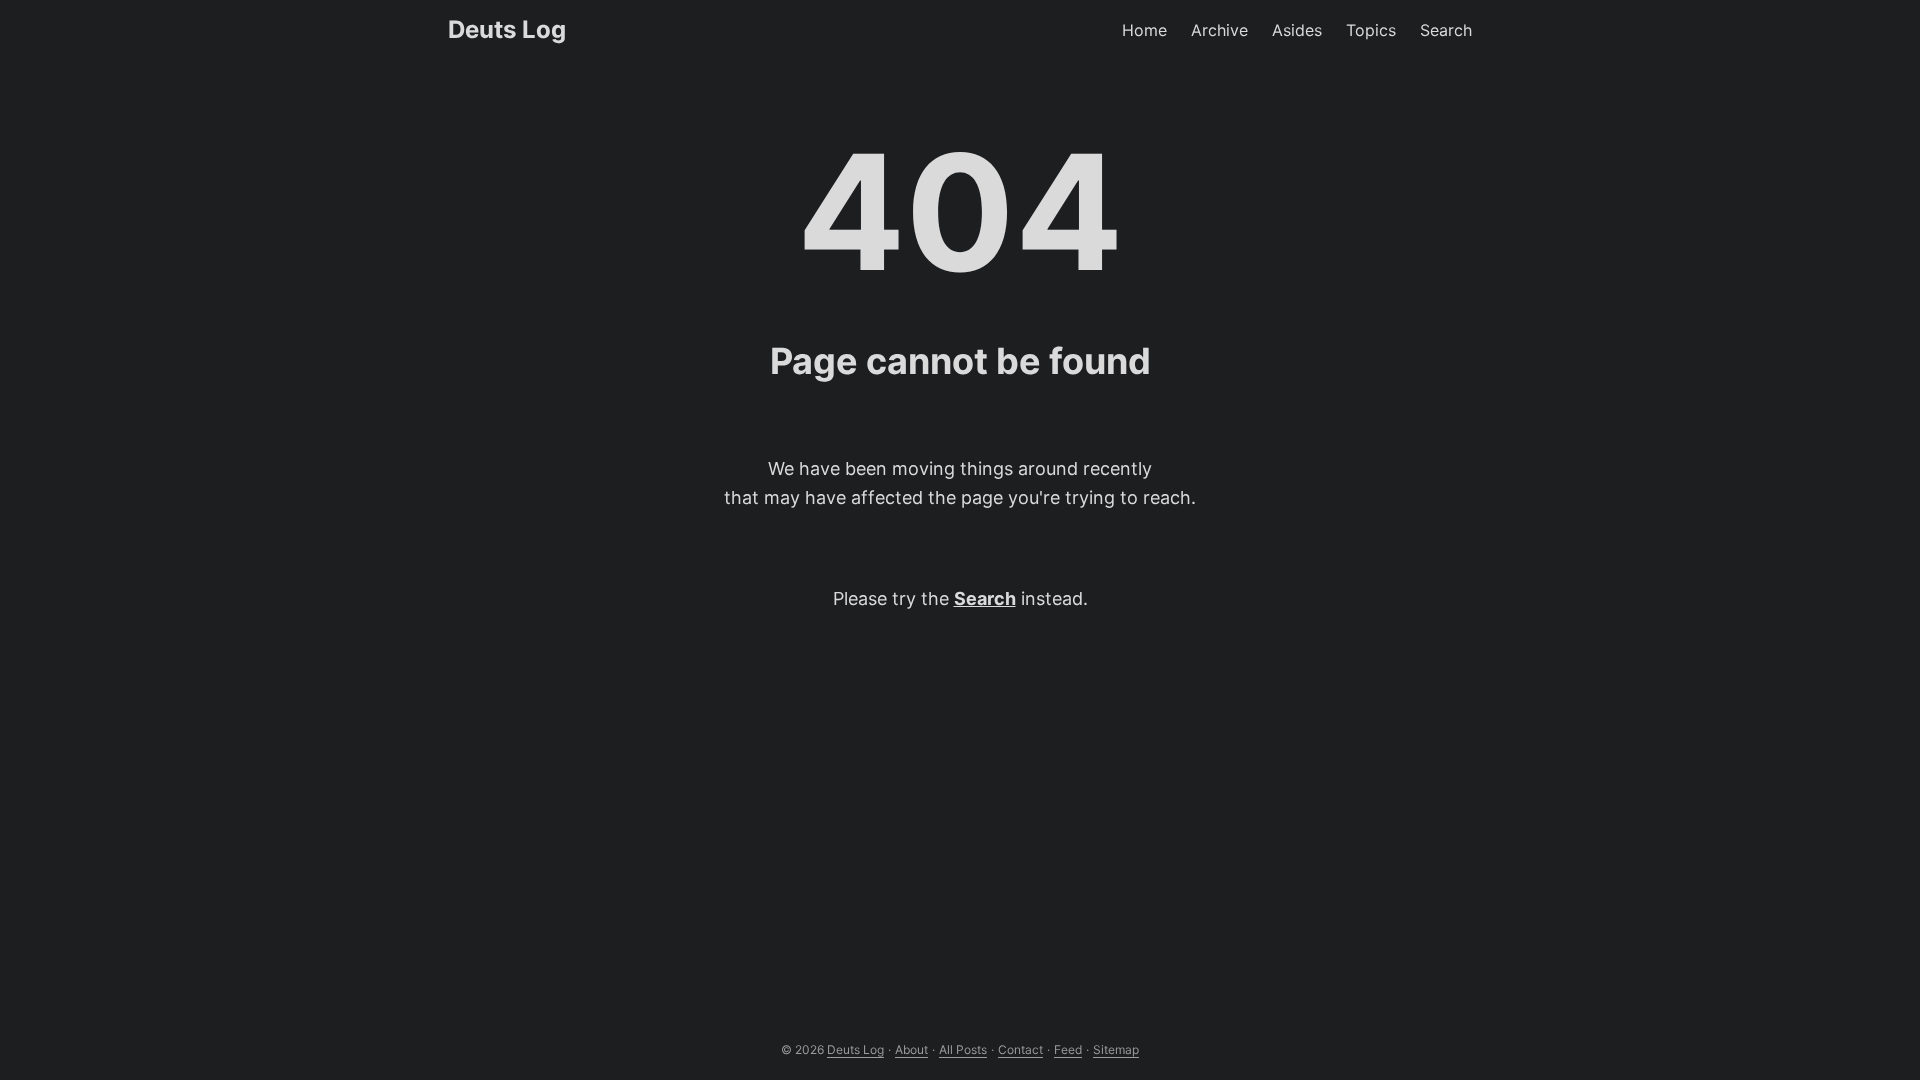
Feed (1068, 1049)
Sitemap (1116, 1049)
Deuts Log (507, 29)
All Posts (963, 1049)
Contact (1020, 1049)
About (911, 1049)
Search (985, 598)
